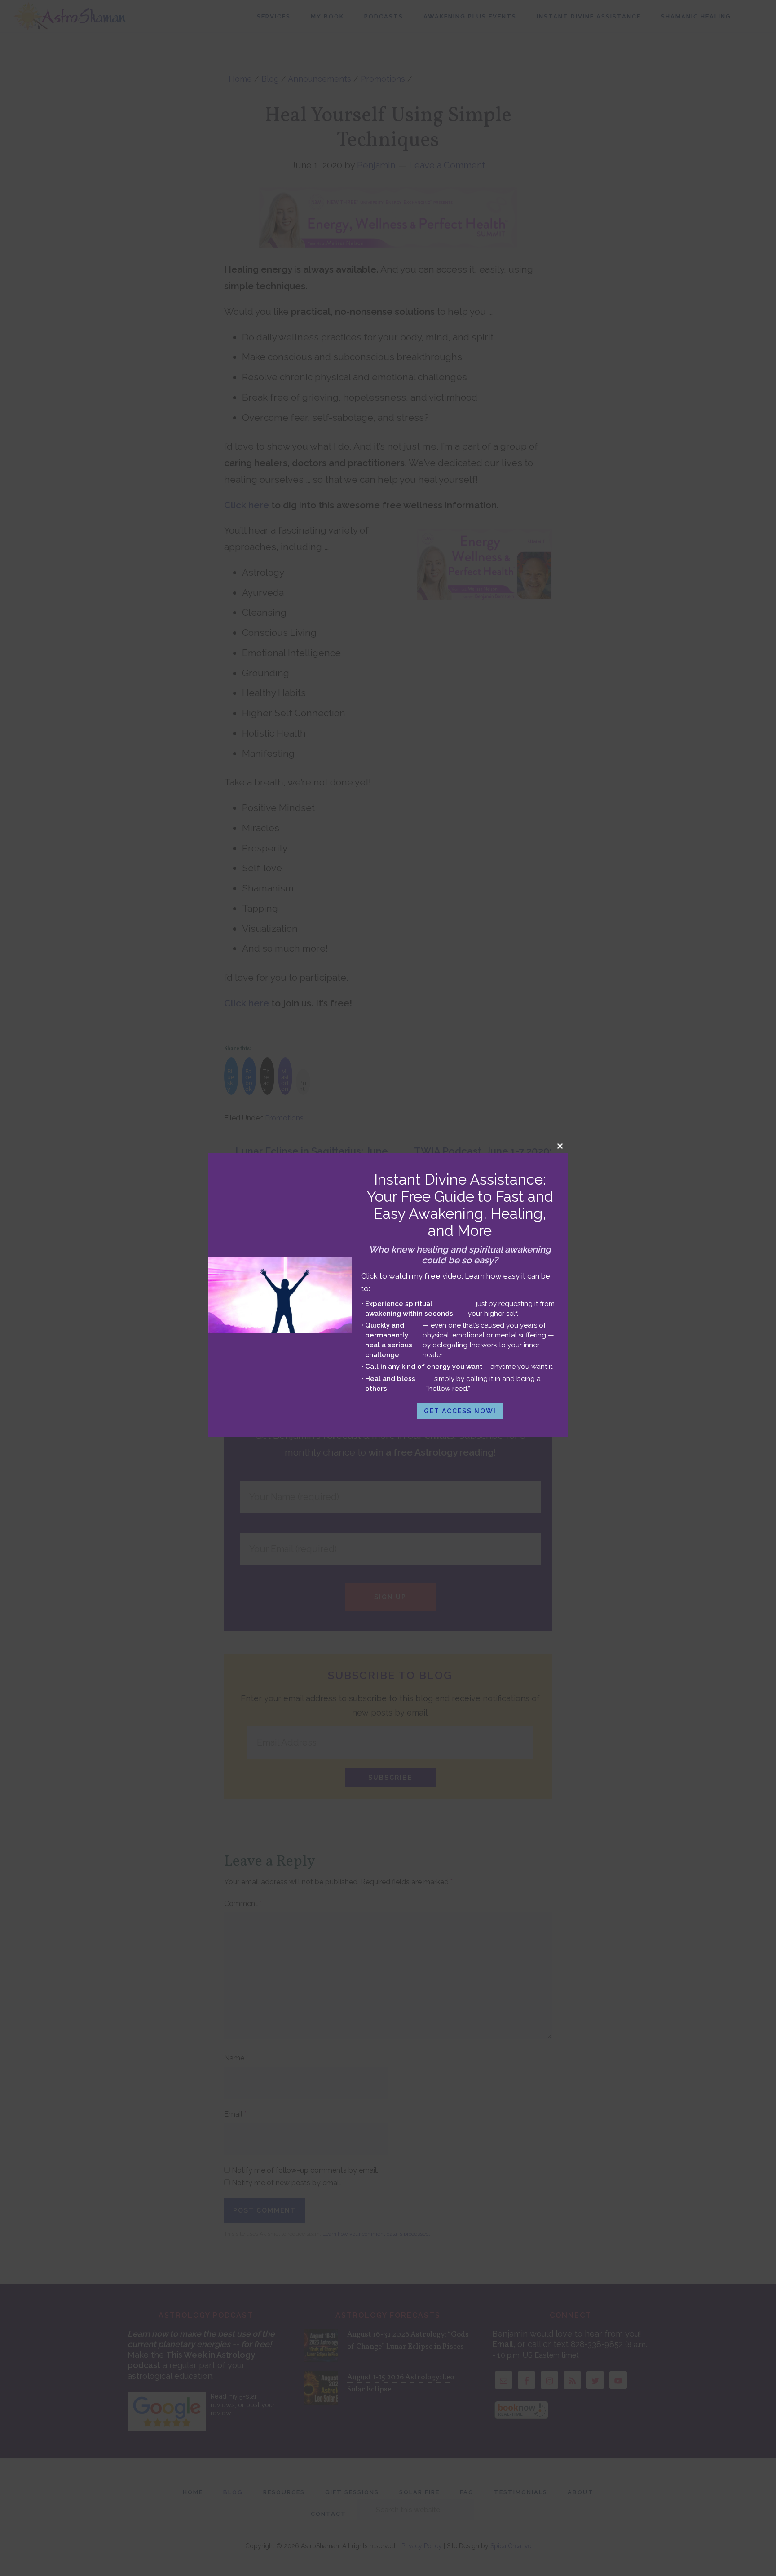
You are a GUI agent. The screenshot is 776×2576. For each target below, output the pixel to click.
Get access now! (460, 1411)
